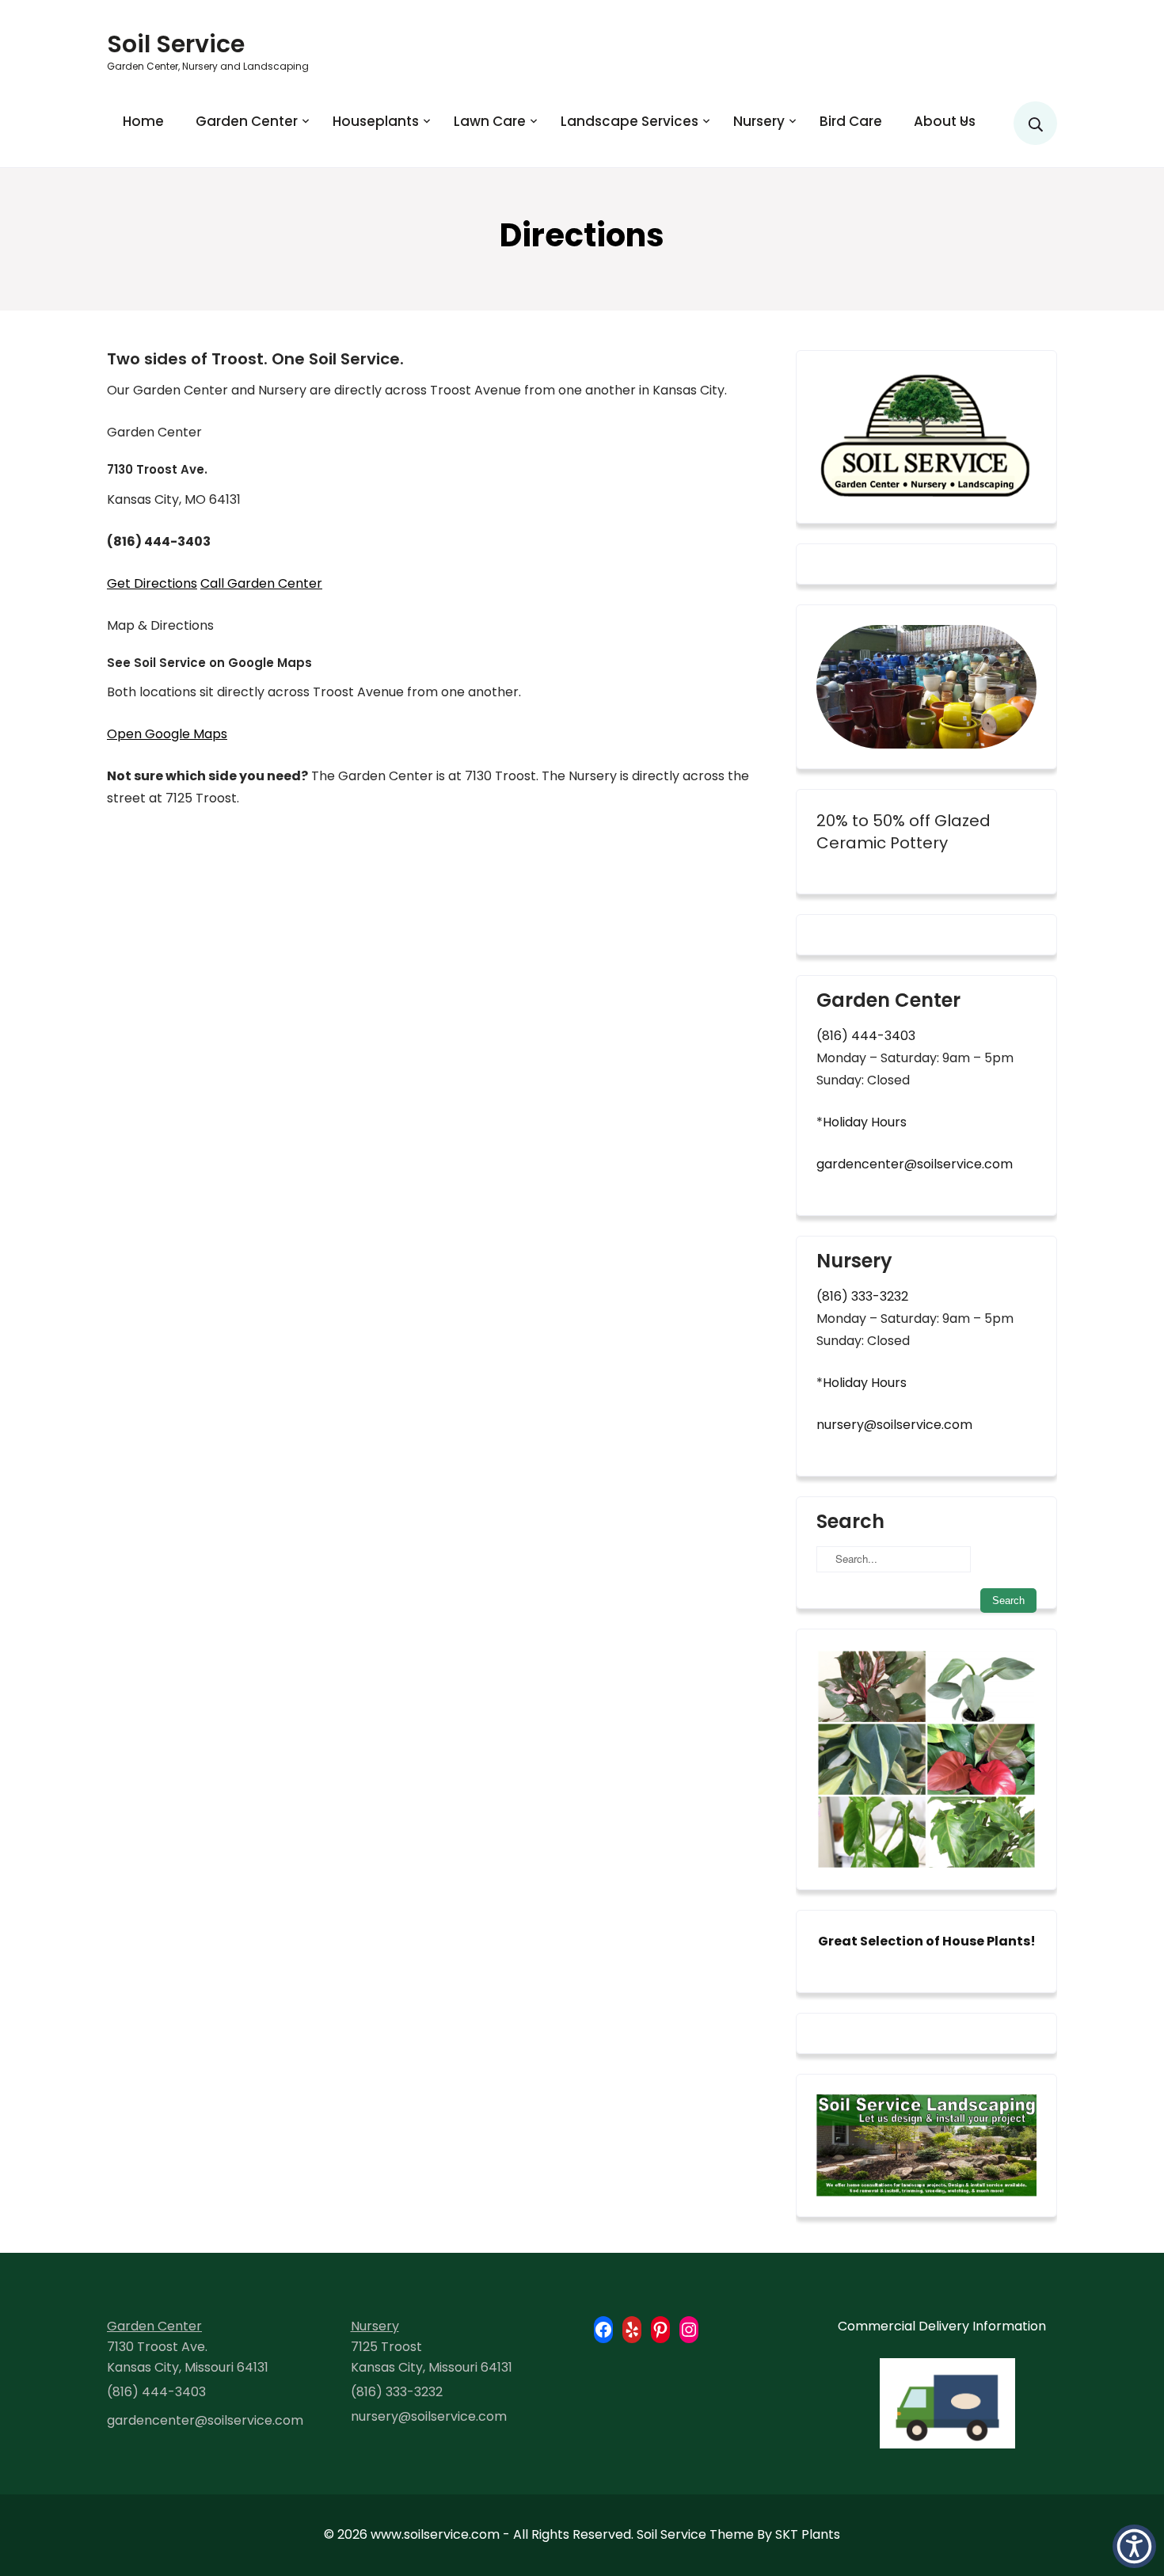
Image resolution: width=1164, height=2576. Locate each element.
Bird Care (851, 121)
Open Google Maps (167, 734)
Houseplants (376, 121)
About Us (945, 121)
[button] (1134, 2546)
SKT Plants (808, 2534)
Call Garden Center (261, 583)
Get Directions (152, 583)
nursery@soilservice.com (894, 1425)
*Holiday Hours (862, 1122)
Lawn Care (490, 121)
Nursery (759, 121)
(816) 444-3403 (866, 1036)
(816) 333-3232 (862, 1296)
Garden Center (247, 121)
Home (143, 121)
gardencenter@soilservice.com (915, 1164)
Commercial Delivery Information (942, 2326)
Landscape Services (630, 121)
